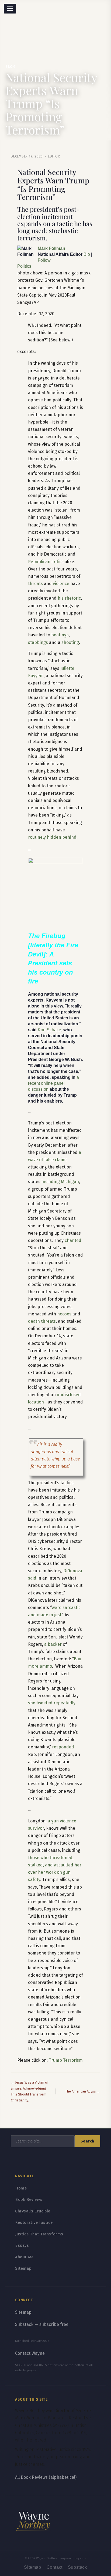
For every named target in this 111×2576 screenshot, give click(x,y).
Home (21, 2188)
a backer (53, 1644)
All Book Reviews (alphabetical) (46, 2477)
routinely (37, 837)
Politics (24, 266)
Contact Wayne (30, 2353)
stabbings (38, 642)
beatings (60, 635)
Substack (77, 2567)
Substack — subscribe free (42, 2324)
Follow (44, 260)
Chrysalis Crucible (33, 2211)
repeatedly (65, 1703)
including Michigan (60, 1182)
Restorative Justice (34, 2222)
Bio (87, 254)
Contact (55, 2567)
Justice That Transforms (39, 2234)
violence (61, 584)
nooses (64, 1314)
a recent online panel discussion (53, 1083)
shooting (70, 642)
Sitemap (23, 2268)
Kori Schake (49, 1030)
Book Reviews (29, 2199)
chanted (73, 1240)
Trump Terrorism (66, 2060)
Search (87, 2141)
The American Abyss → (83, 2091)
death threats (42, 1321)
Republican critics (46, 562)
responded (63, 1747)
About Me (24, 2257)
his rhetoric (69, 598)
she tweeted (40, 1703)
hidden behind (62, 837)
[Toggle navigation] (10, 9)
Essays (22, 2245)
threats (35, 584)
